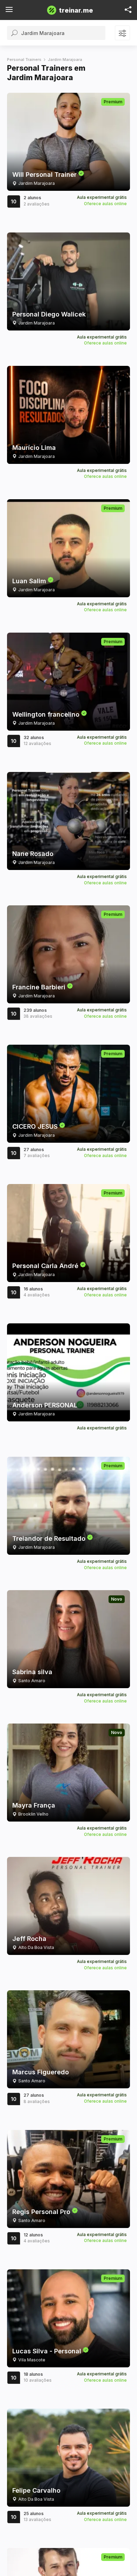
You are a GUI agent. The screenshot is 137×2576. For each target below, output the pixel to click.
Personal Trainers (24, 60)
